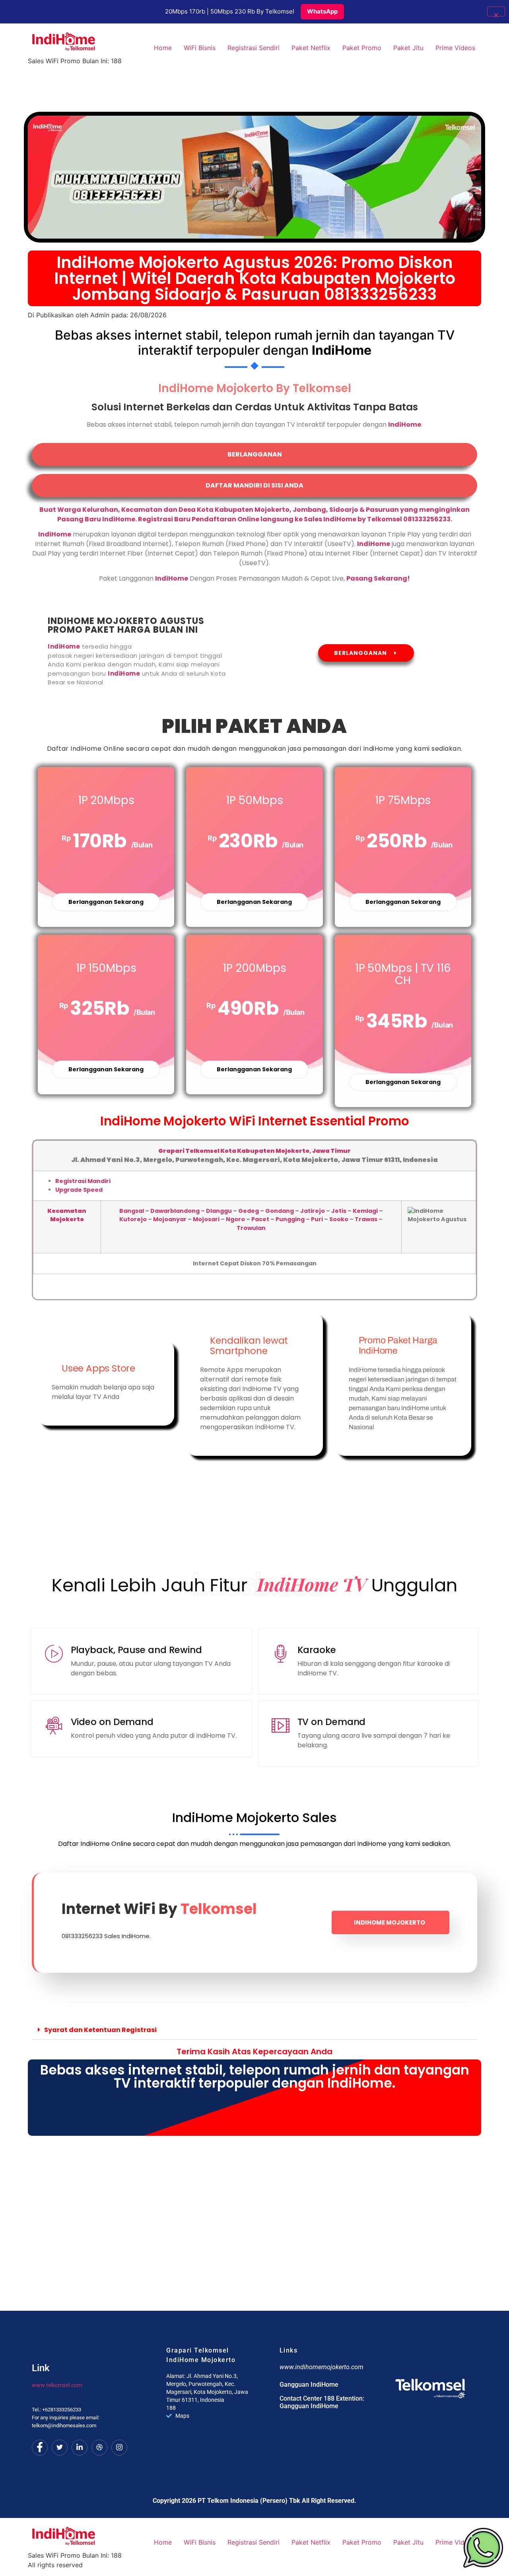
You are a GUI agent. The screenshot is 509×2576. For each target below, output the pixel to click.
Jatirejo (313, 1211)
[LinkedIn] (80, 2448)
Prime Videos (455, 48)
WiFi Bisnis (200, 48)
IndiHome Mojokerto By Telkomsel (255, 388)
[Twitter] (60, 2448)
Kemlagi (365, 1211)
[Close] (496, 12)
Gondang (280, 1211)
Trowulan (251, 1228)
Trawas (366, 1219)
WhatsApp (322, 11)
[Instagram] (119, 2448)
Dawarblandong (175, 1211)
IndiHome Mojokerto (390, 1922)
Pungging (290, 1219)
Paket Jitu (408, 48)
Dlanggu (219, 1211)
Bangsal (132, 1211)
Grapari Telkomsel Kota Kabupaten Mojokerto (234, 1151)
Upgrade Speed (79, 1190)
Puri (317, 1219)
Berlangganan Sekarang (106, 902)
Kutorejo (133, 1219)
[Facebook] (40, 2448)
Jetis (339, 1211)
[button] (254, 2030)
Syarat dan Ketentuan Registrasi (100, 2030)
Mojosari (206, 1219)
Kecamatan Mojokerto (67, 1215)
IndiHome (172, 578)
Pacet (260, 1219)
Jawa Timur (331, 1151)
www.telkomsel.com (57, 2385)
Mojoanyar (170, 1219)
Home (163, 48)
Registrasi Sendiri (254, 48)
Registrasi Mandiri (83, 1181)
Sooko (339, 1219)
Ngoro (235, 1219)
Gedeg (249, 1211)
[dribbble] (99, 2448)
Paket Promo (362, 48)
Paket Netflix (311, 48)
